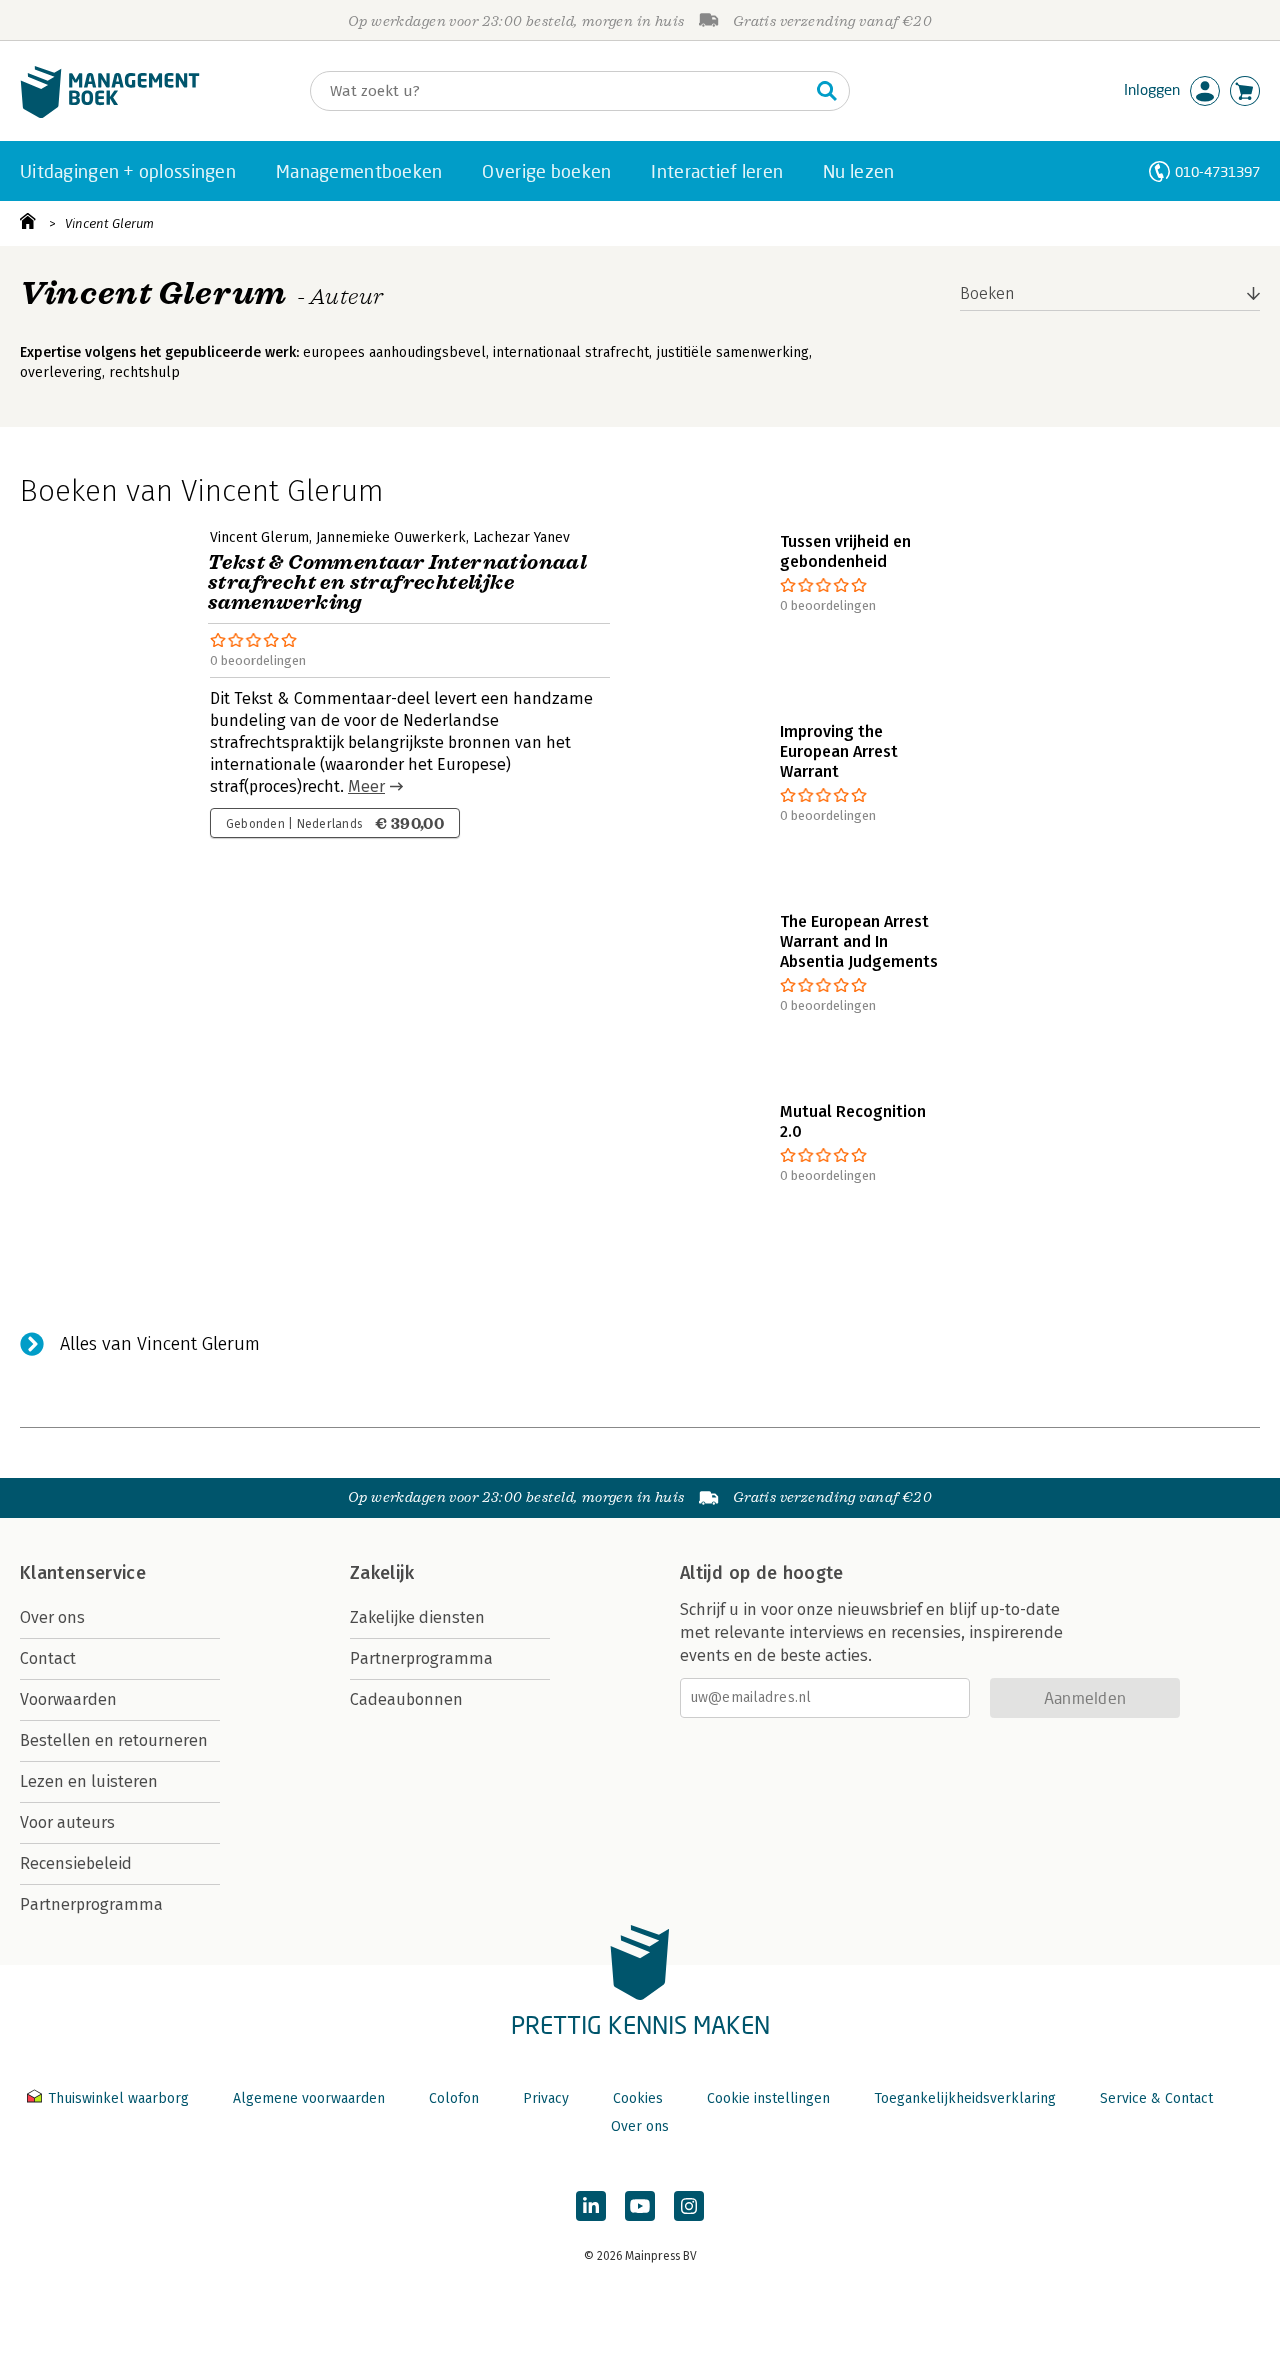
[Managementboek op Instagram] (689, 2206)
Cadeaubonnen (406, 1699)
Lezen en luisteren (89, 1781)
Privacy (546, 2098)
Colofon (454, 2098)
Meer (366, 786)
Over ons (52, 1617)
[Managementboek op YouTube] (640, 2206)
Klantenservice (83, 1573)
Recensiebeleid (76, 1863)
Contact (48, 1658)
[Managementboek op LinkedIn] (591, 2206)
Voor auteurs (67, 1822)
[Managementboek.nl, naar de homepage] (110, 113)
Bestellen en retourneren (114, 1740)
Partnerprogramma (91, 1904)
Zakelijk (382, 1573)
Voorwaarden (68, 1699)
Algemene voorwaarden (309, 2098)
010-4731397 (1217, 171)
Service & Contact (1156, 2098)
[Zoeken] (827, 91)
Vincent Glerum (109, 223)
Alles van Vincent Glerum (160, 1344)
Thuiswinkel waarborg (118, 2098)
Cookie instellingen (768, 2098)
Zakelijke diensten (417, 1617)
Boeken (987, 293)
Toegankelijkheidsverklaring (965, 2098)
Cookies (638, 2098)
